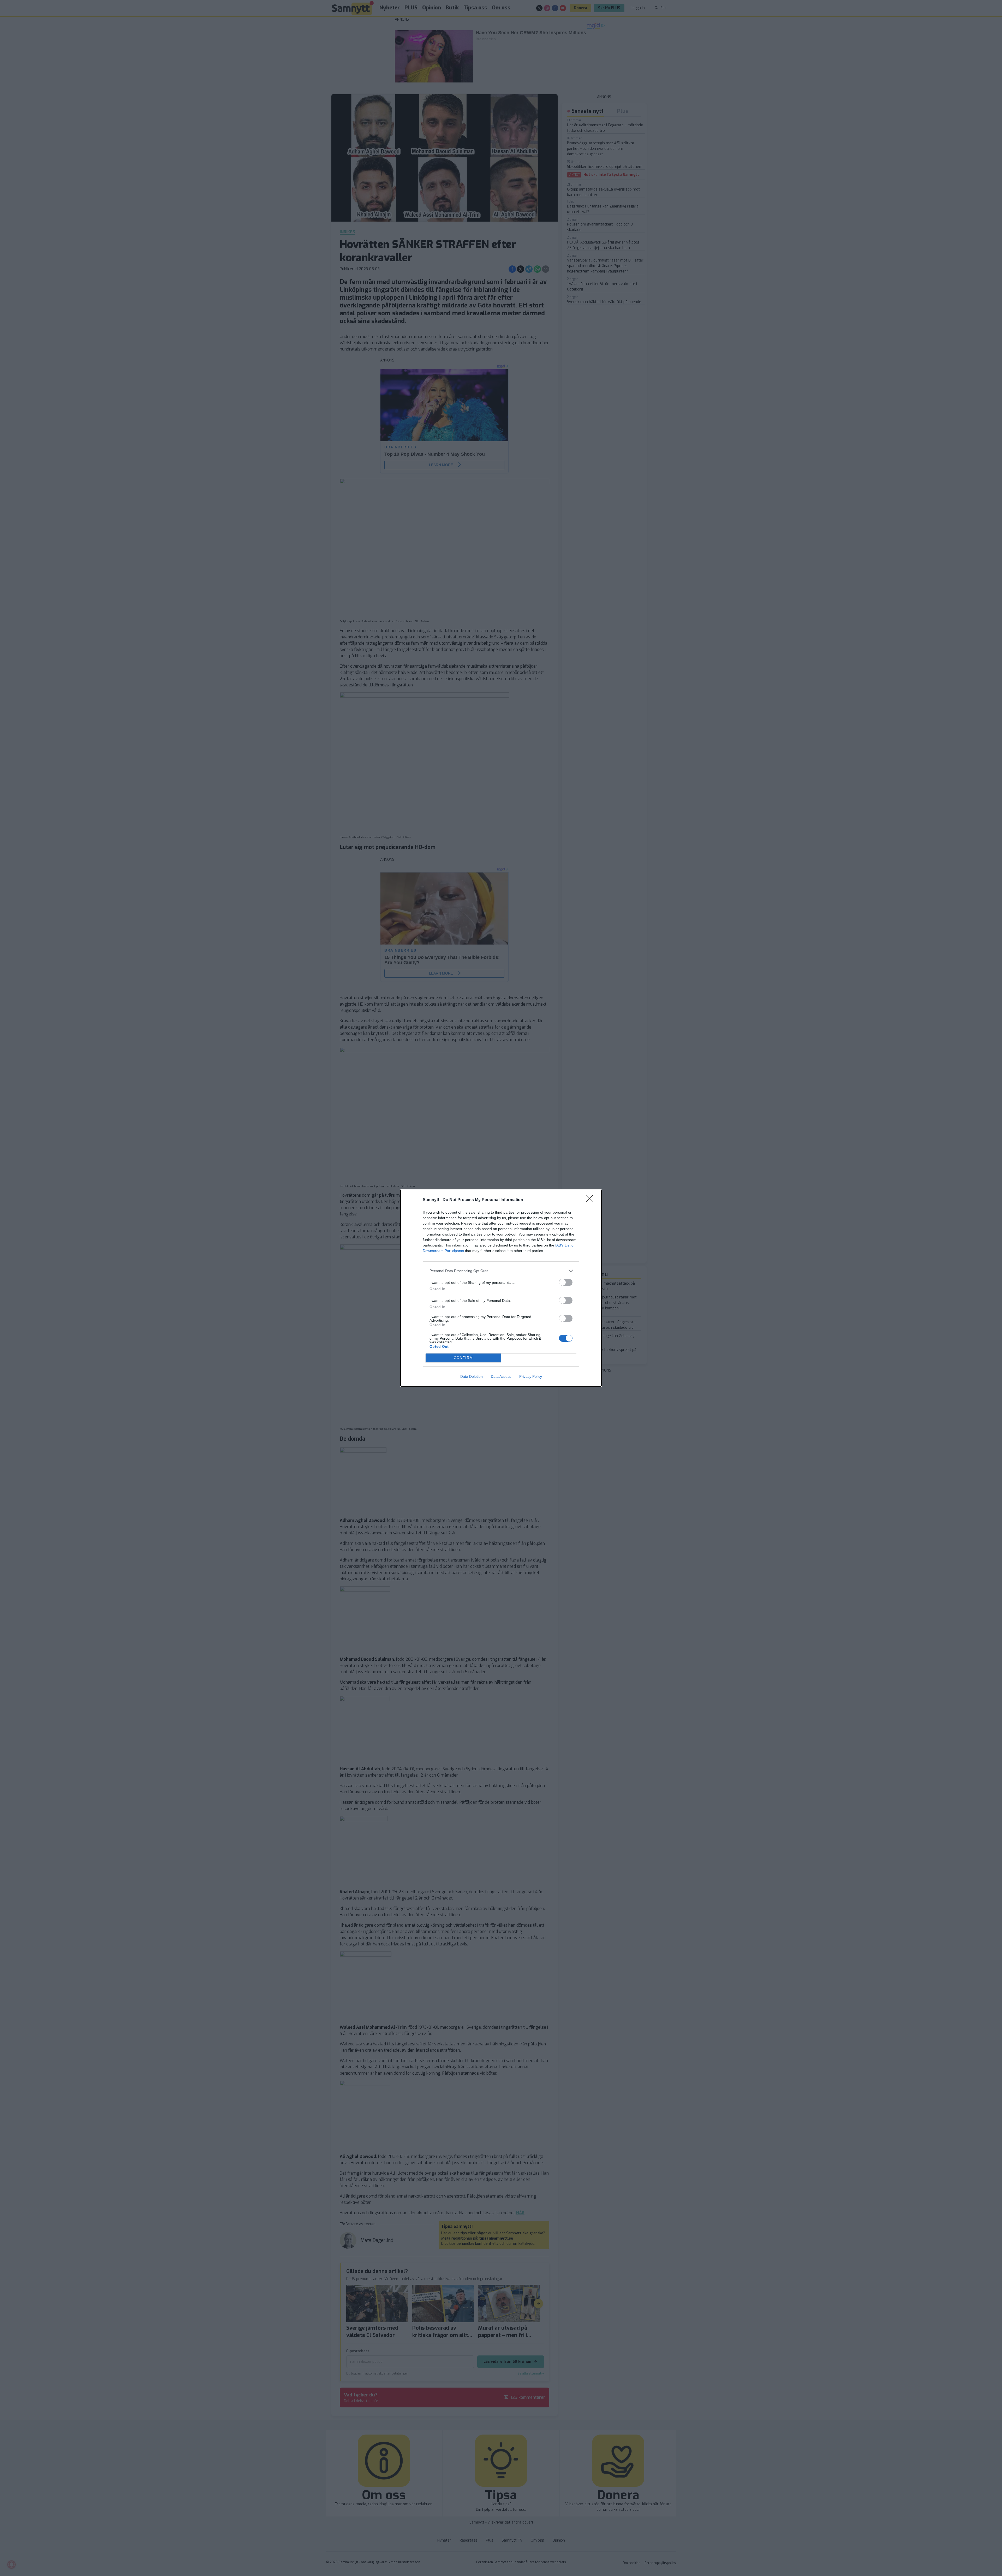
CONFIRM (463, 1358)
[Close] (591, 1200)
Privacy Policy (531, 1376)
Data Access (501, 1376)
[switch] (566, 1282)
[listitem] (501, 1271)
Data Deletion (472, 1376)
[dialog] (501, 1288)
